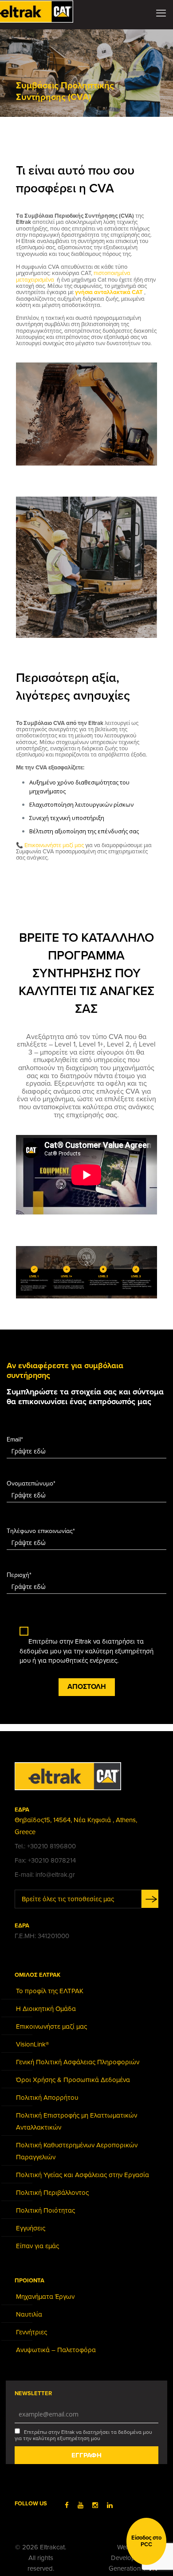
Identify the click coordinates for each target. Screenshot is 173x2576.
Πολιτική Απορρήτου (47, 2098)
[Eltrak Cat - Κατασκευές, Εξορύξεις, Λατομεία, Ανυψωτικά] (42, 11)
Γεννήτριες (31, 2332)
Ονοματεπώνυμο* (31, 1483)
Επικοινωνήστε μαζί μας (55, 845)
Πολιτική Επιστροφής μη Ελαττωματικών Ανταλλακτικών (77, 2121)
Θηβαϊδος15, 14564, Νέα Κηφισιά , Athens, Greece (76, 1826)
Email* (15, 1439)
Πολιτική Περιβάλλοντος (52, 2193)
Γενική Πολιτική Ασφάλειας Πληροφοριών (78, 2062)
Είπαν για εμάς (37, 2246)
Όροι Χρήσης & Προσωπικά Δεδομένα (73, 2080)
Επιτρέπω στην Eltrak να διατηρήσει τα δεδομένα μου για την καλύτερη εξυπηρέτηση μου (83, 2435)
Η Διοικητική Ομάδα (46, 2009)
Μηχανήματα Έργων (45, 2297)
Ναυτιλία (29, 2314)
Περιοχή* (19, 1575)
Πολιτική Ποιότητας (45, 2210)
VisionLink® (32, 2044)
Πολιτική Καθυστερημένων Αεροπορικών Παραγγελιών (77, 2151)
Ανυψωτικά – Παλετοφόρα (56, 2350)
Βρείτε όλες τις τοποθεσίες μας (68, 1899)
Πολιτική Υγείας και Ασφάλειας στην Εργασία (83, 2175)
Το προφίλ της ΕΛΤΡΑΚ (50, 1991)
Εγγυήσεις (31, 2228)
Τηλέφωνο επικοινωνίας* (41, 1531)
